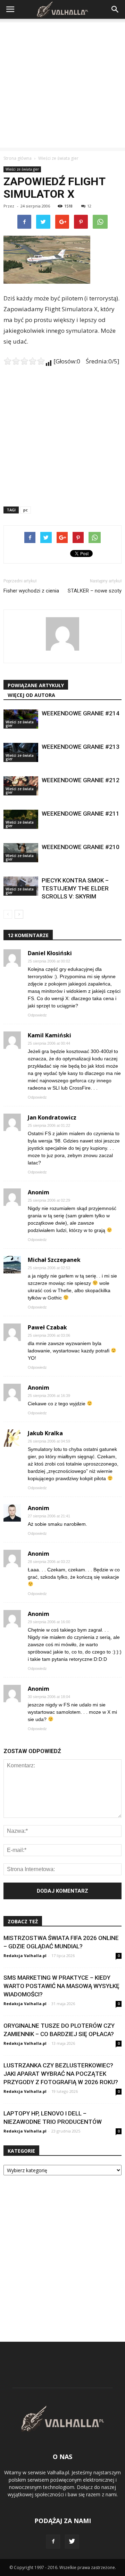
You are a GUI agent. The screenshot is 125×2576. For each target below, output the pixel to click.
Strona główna (18, 158)
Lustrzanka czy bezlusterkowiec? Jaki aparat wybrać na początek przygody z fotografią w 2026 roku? (61, 2074)
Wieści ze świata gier (22, 169)
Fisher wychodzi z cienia (31, 591)
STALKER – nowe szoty (95, 591)
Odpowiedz (37, 1015)
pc (26, 510)
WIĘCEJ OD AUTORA (31, 695)
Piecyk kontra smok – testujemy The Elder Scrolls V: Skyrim (75, 888)
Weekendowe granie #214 (81, 713)
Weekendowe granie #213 (81, 747)
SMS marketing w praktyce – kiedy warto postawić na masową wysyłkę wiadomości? (61, 1986)
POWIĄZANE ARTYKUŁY (36, 685)
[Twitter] (72, 2542)
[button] (115, 9)
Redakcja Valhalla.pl (25, 1955)
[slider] (24, 361)
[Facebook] (53, 2542)
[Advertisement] (62, 85)
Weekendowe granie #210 (81, 847)
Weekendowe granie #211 (81, 814)
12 (89, 206)
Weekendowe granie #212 (81, 780)
